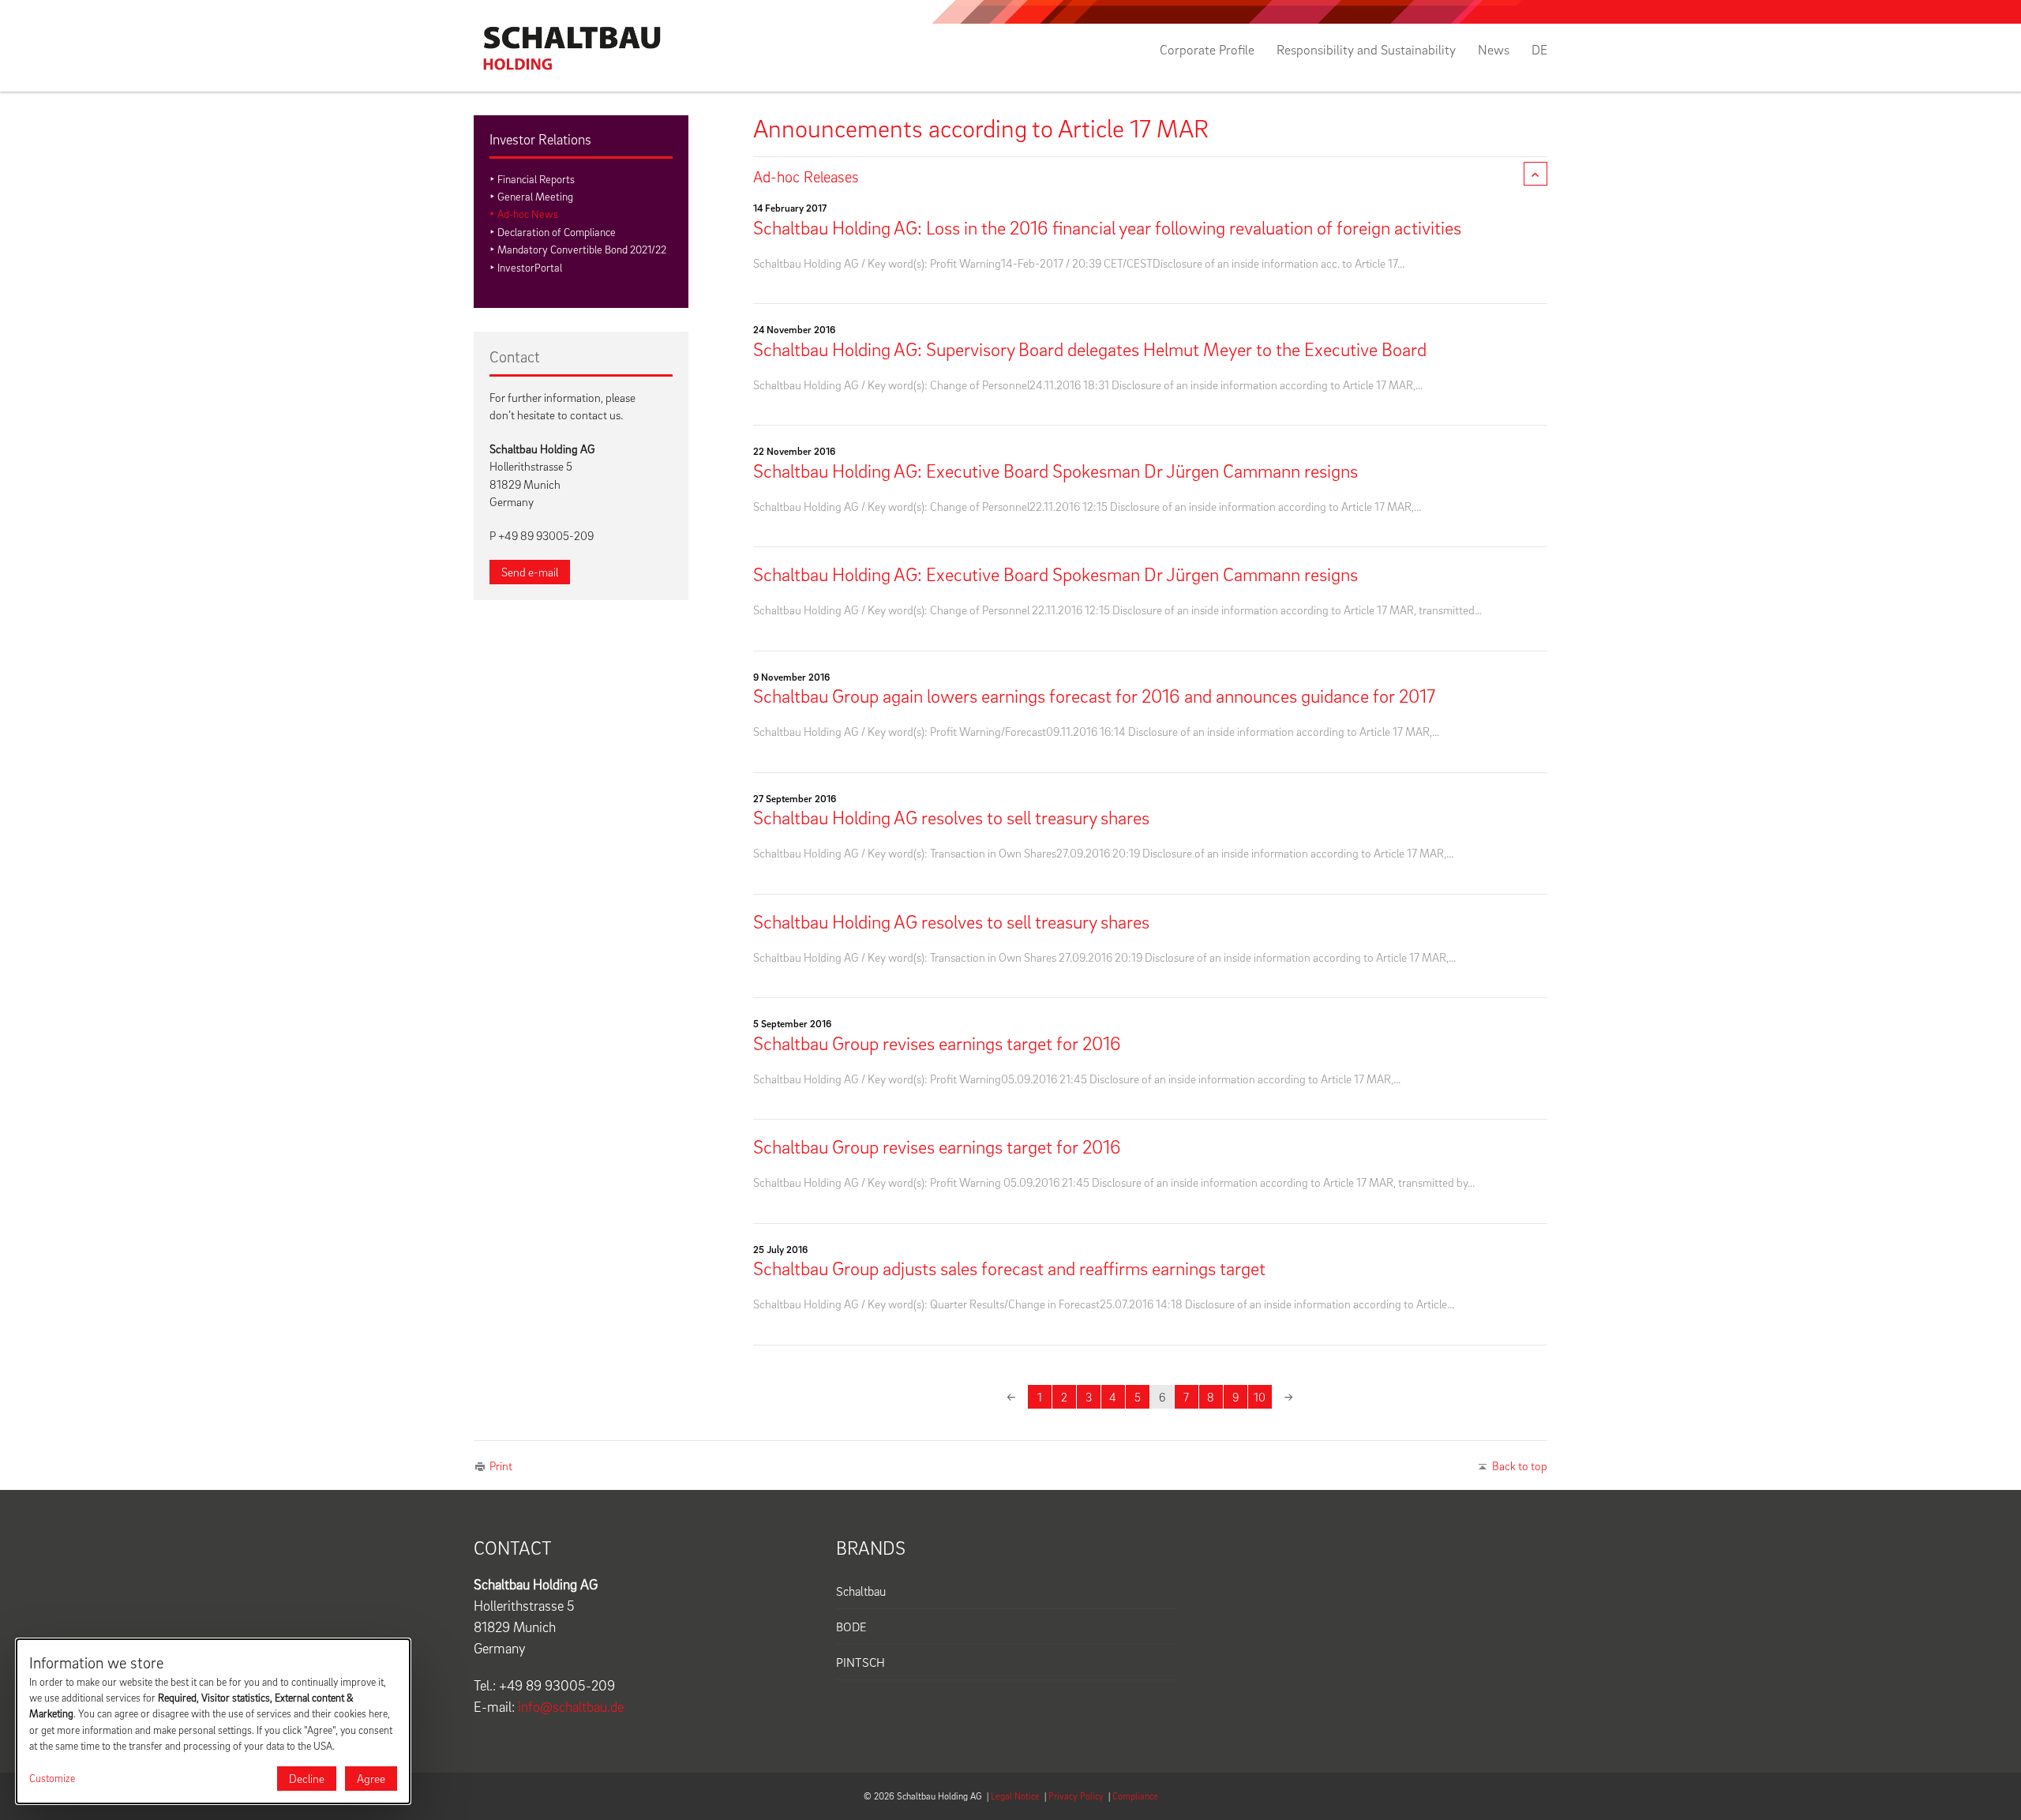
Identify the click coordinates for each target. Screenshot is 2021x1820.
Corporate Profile (1207, 50)
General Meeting (535, 196)
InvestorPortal (530, 267)
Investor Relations (540, 139)
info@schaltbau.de (571, 1707)
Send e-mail (530, 572)
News (1494, 50)
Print (501, 1465)
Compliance (1135, 1796)
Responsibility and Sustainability (1366, 50)
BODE (851, 1627)
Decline (307, 1778)
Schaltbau (861, 1591)
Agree (371, 1778)
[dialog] (213, 1721)
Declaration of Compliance (557, 232)
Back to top (1520, 1465)
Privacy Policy (1076, 1796)
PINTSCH (861, 1662)
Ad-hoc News (528, 214)
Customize (52, 1778)
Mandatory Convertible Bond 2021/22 (582, 249)
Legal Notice (1015, 1796)
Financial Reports (536, 179)
